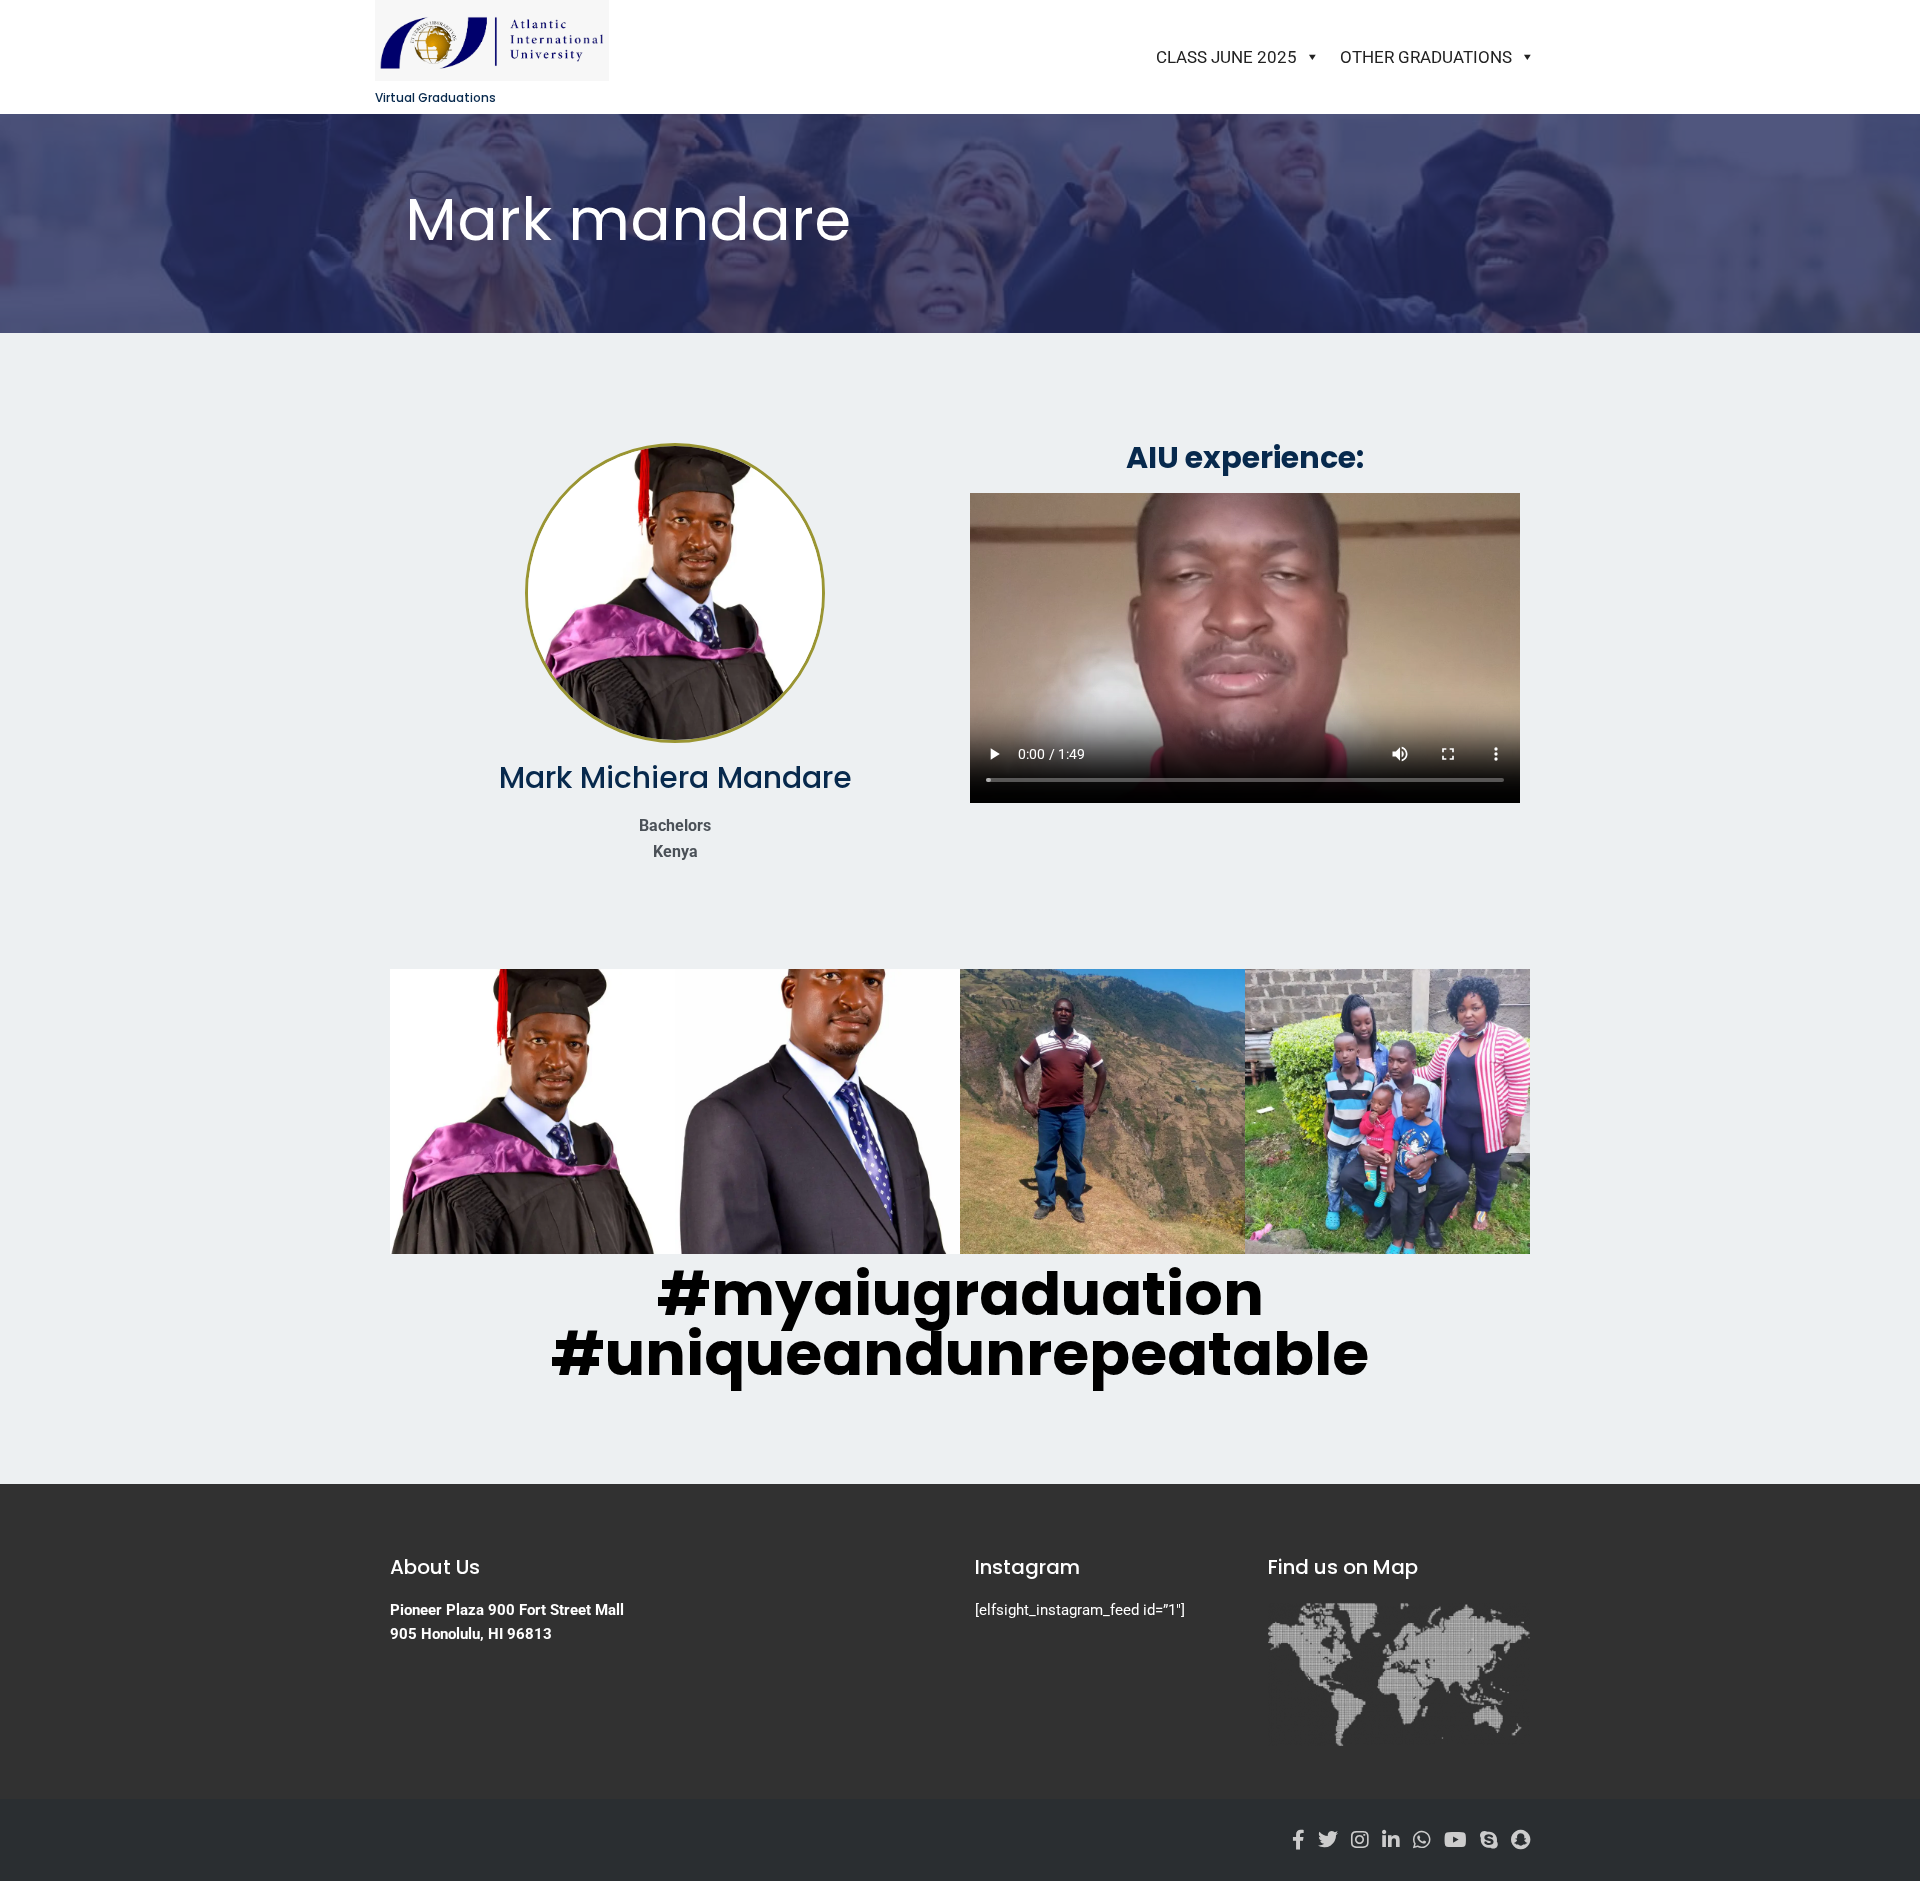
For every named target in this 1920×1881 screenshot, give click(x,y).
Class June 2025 (1226, 57)
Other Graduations (1426, 57)
